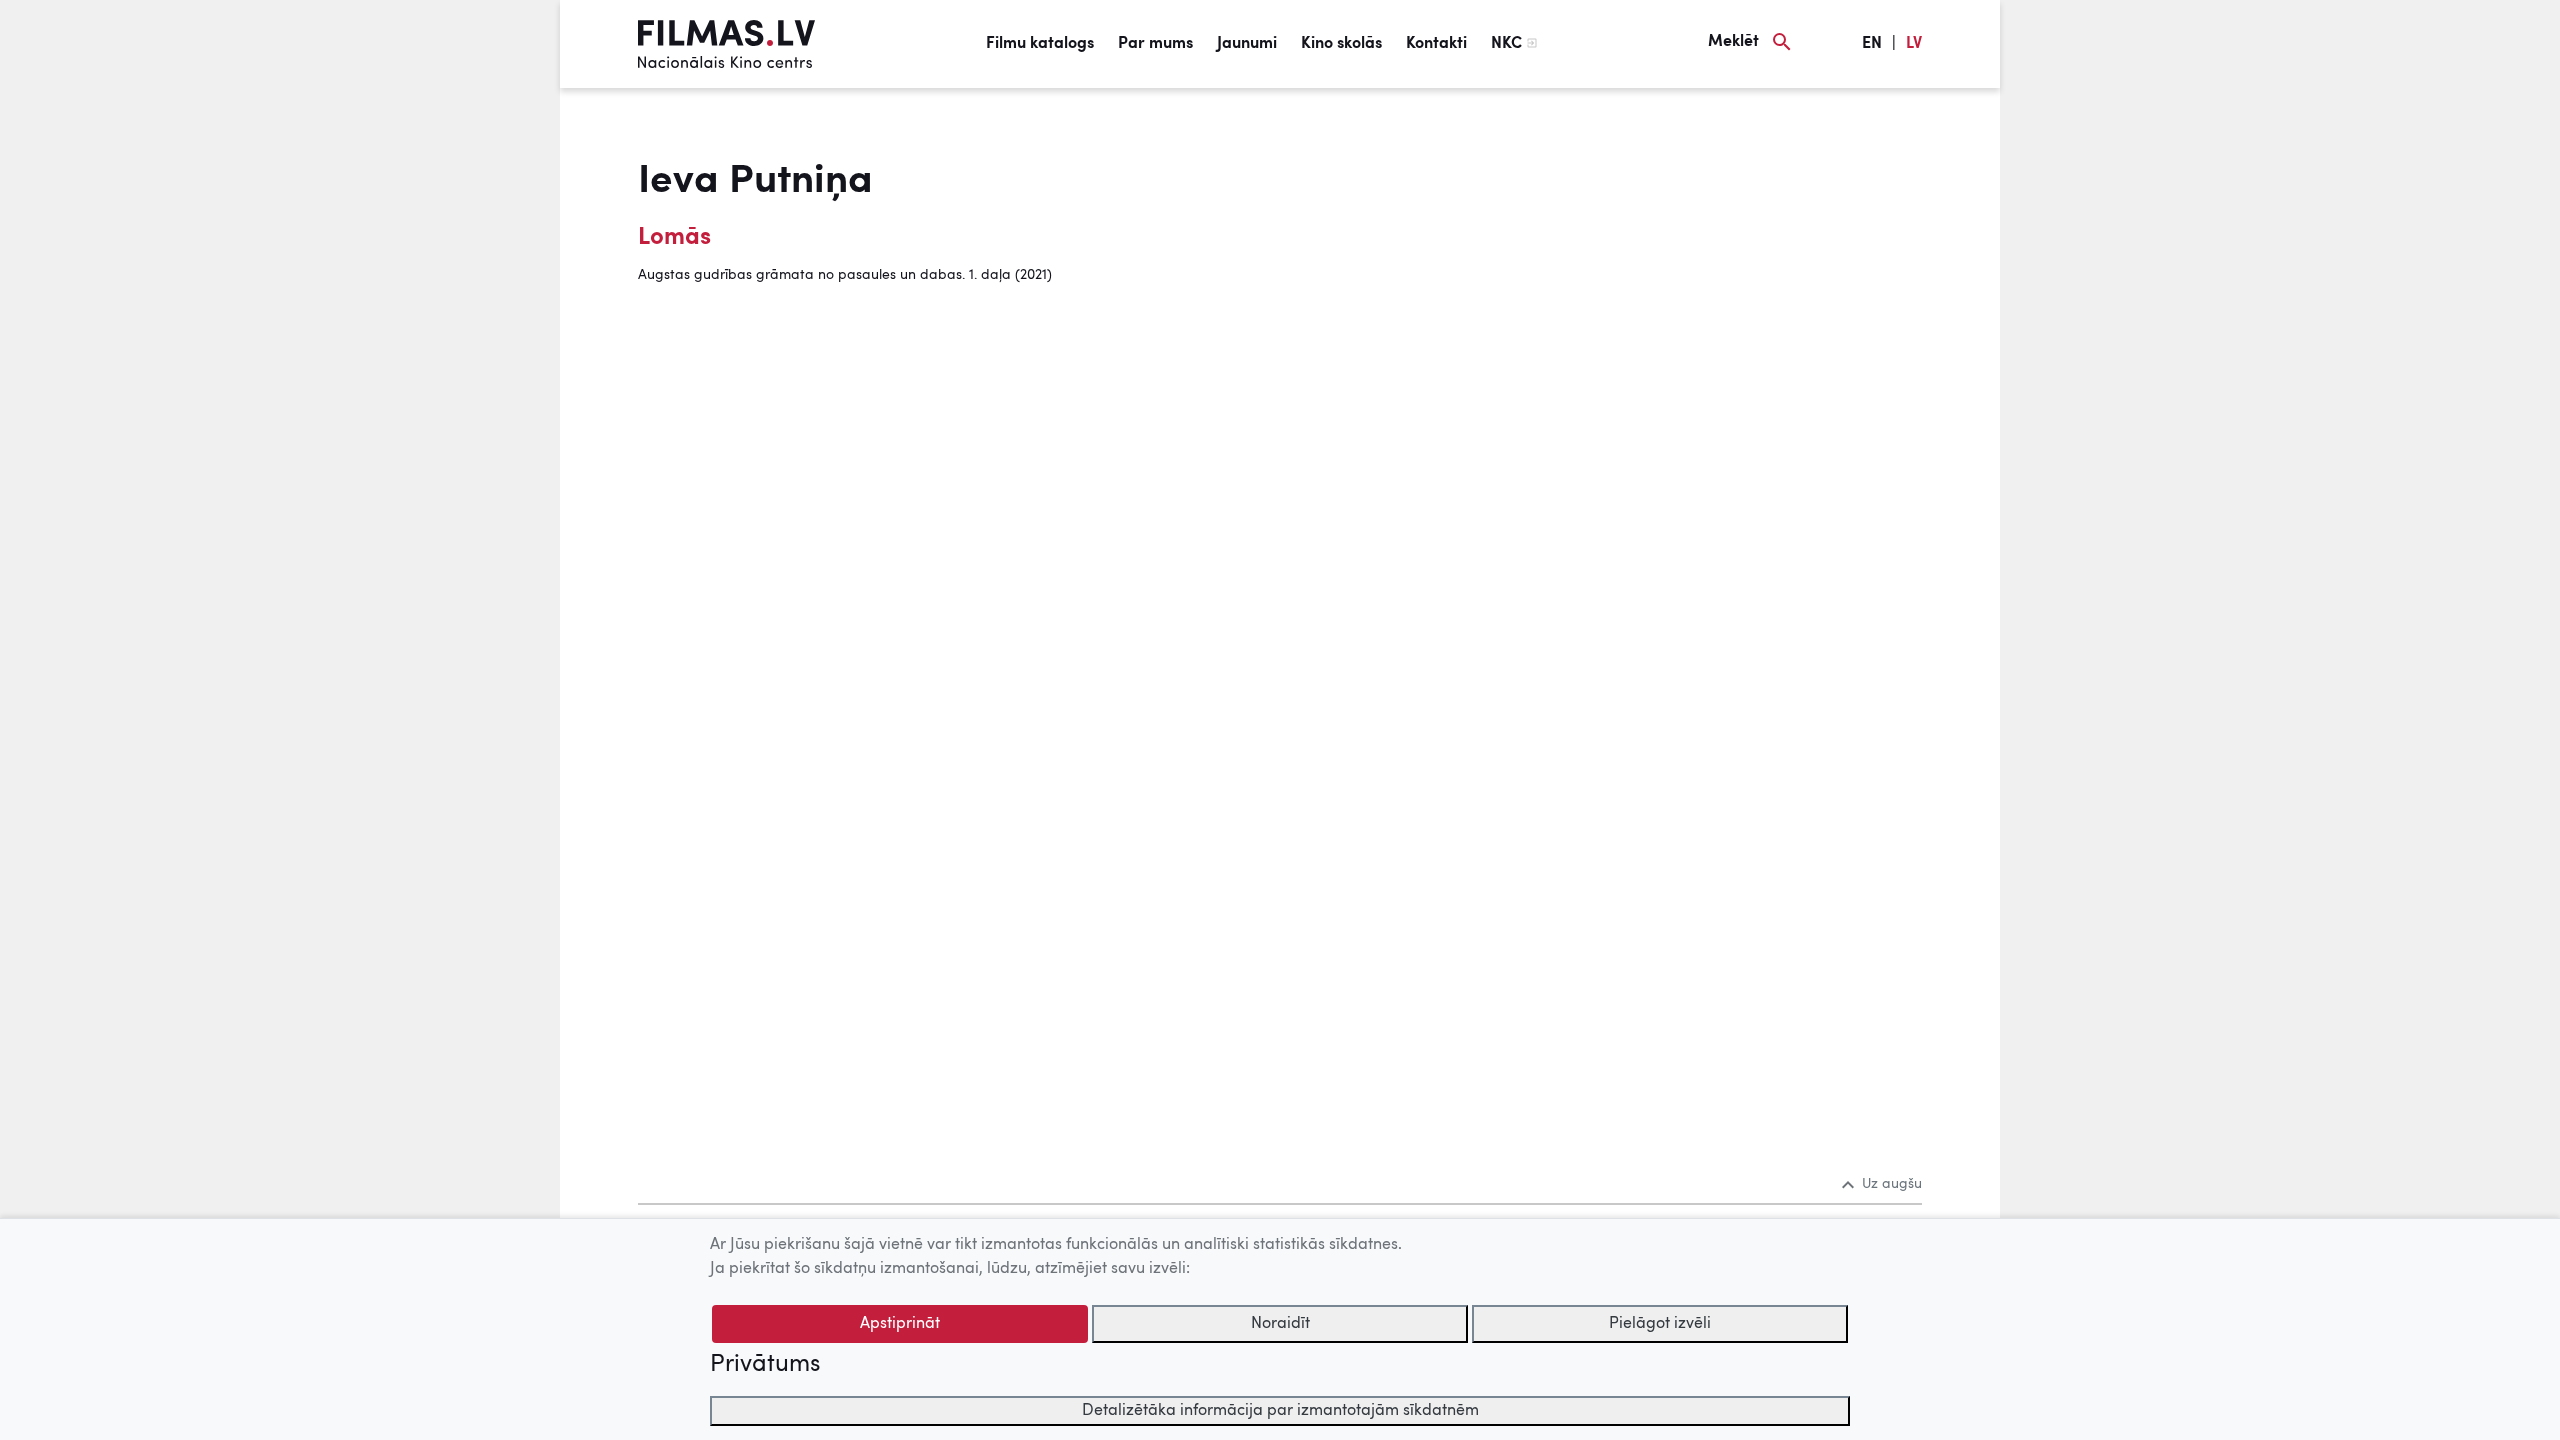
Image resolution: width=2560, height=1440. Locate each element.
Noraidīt (1280, 1324)
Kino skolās (1341, 44)
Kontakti (1436, 44)
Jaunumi (1247, 44)
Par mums (1155, 44)
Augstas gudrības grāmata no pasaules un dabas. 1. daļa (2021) (845, 275)
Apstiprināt (900, 1324)
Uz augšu (1892, 1184)
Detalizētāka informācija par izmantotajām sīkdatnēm (1280, 1411)
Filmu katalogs (1040, 44)
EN (1872, 44)
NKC (1506, 44)
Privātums (765, 1365)
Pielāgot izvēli (1660, 1324)
